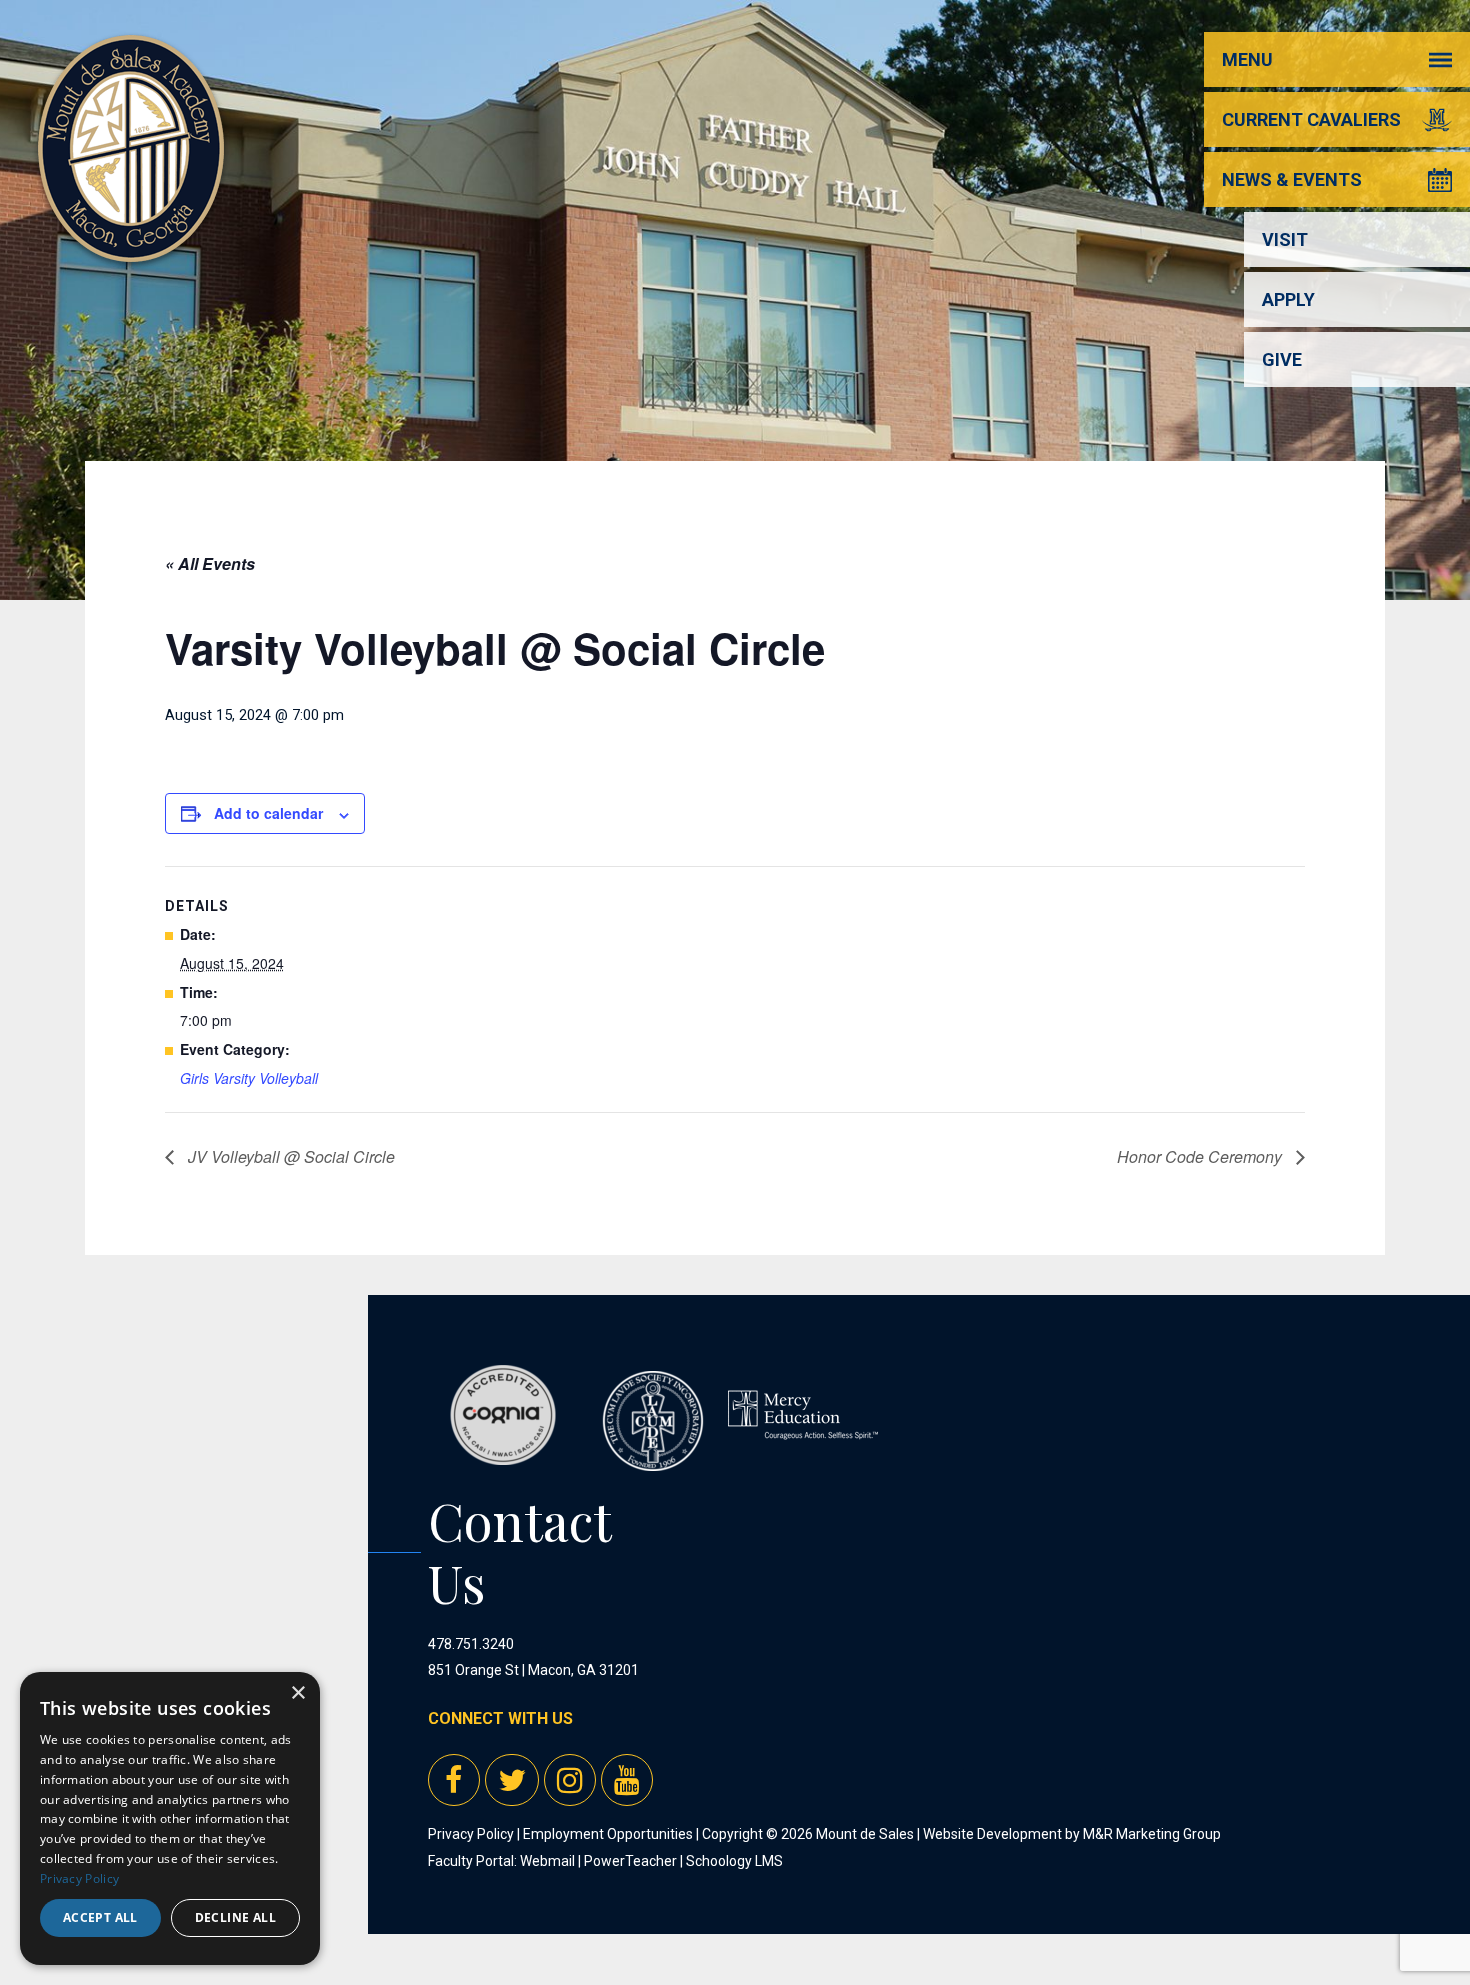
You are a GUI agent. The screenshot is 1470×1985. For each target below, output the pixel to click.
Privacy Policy (471, 1834)
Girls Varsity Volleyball (249, 1078)
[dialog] (170, 1818)
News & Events (1292, 179)
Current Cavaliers (1311, 119)
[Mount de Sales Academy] (131, 239)
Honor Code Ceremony (1201, 1156)
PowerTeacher (630, 1861)
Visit (1285, 239)
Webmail (547, 1861)
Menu (1247, 59)
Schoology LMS (734, 1861)
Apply (1288, 299)
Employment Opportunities (608, 1834)
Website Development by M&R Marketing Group (1072, 1834)
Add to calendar (268, 813)
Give (1282, 359)
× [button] (297, 1693)
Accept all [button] (100, 1917)
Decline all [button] (235, 1917)
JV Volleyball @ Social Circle (289, 1156)
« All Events (210, 563)
